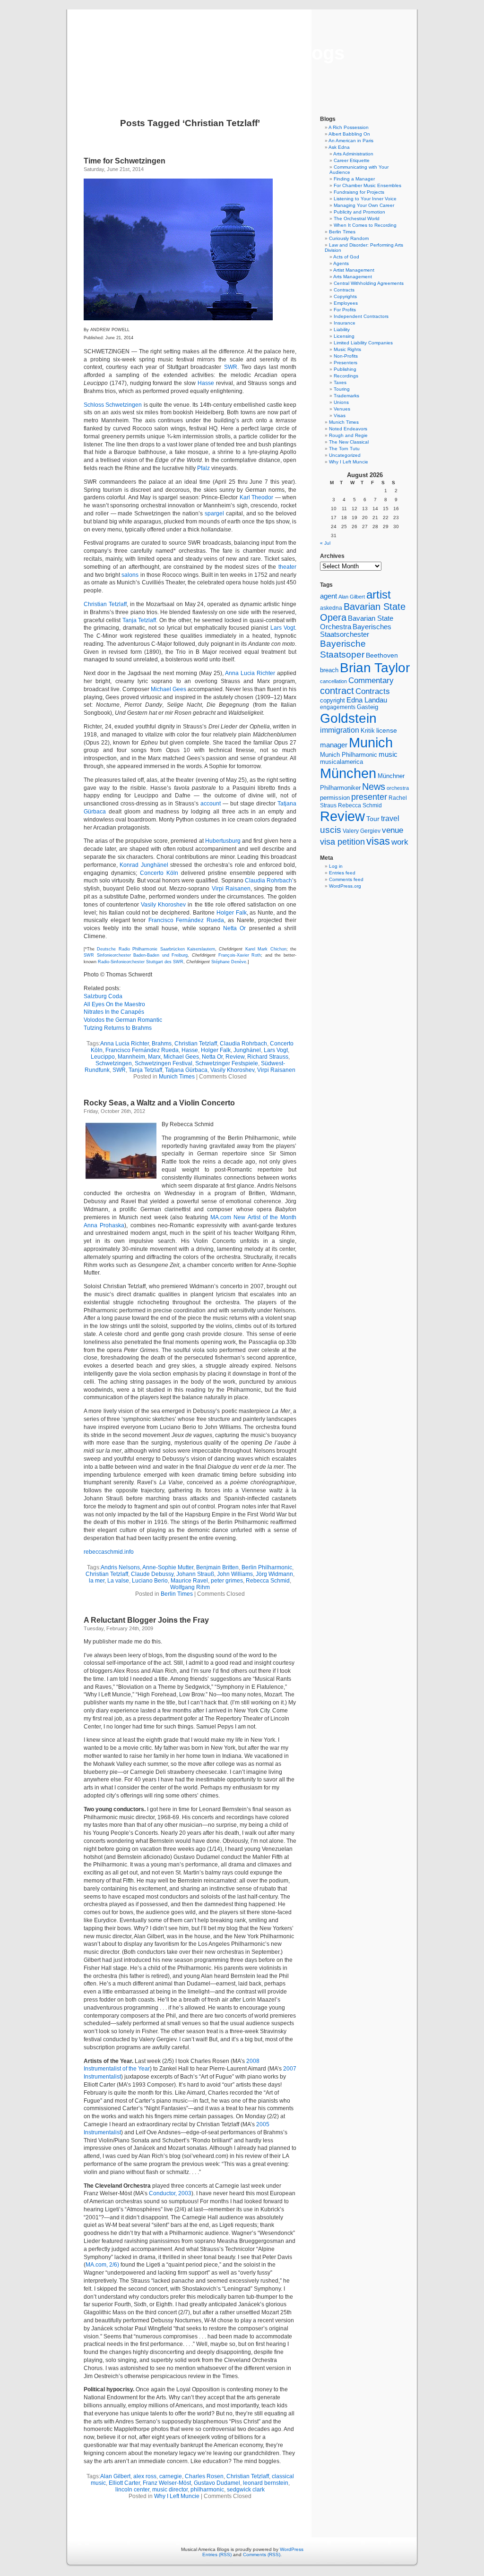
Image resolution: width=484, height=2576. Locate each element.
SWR (231, 367)
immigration (340, 730)
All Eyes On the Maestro (114, 1004)
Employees (346, 303)
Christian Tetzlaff (105, 604)
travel (390, 818)
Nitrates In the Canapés (114, 1012)
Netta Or (234, 928)
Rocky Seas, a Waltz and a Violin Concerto (159, 1103)
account (211, 804)
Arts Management (353, 277)
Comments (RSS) (262, 2555)
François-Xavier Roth (240, 955)
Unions (341, 402)
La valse (118, 1581)
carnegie (171, 2476)
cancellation (333, 681)
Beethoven (382, 655)
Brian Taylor (375, 668)
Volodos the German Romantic (123, 1020)
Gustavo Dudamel (217, 2483)
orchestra (398, 788)
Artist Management (354, 270)
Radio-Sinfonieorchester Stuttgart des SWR (141, 962)
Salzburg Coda (103, 996)
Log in (336, 866)
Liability (342, 329)
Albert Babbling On (349, 134)
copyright (333, 700)
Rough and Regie (348, 435)
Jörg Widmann (274, 1574)
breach (329, 670)
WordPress (292, 2549)
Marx (154, 1057)
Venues (342, 409)
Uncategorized (345, 455)
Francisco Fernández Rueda (186, 920)
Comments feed (346, 879)
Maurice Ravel (189, 1581)
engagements (338, 707)
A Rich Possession (349, 127)
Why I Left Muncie (177, 2496)
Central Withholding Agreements (369, 283)
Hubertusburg (223, 841)
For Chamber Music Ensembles (367, 185)
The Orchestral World (357, 218)
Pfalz (203, 468)
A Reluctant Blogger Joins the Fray (146, 1620)
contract (337, 691)
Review (235, 1057)
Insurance (345, 323)
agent (328, 596)
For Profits (345, 310)
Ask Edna (339, 147)
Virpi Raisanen (231, 889)
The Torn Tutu (344, 449)
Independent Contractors (361, 316)
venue (393, 830)
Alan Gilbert (115, 2476)
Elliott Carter (124, 2483)
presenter (369, 797)
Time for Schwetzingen (125, 161)
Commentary (371, 680)
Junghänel (247, 1050)
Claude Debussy (152, 1574)
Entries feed (342, 873)
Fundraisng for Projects (359, 192)
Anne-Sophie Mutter (168, 1567)
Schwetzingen (114, 1063)
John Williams (235, 1574)
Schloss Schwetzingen (113, 405)
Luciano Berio (150, 1581)
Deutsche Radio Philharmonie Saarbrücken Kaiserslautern (156, 949)
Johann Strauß (195, 1574)
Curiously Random (349, 238)
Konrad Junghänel (144, 865)
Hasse (206, 383)
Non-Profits (346, 356)
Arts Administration (353, 154)
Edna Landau (367, 700)
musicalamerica (341, 762)
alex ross (145, 2476)
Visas (340, 415)
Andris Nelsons (120, 1567)
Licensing (344, 336)
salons (130, 575)
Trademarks (346, 396)
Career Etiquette (352, 160)
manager (334, 745)
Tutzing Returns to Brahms (118, 1028)
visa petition (342, 842)
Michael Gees (169, 689)
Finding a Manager (354, 179)
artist (379, 595)
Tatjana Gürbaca (186, 1070)
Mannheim (131, 1057)
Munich (371, 742)
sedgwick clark (246, 2490)
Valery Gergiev (362, 831)
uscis (331, 830)
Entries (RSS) (217, 2555)
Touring (342, 389)
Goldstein (348, 718)
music (388, 754)
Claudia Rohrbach (268, 881)
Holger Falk (232, 913)
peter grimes (227, 1581)
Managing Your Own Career (364, 205)
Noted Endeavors (348, 429)
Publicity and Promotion (359, 212)
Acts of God (346, 257)
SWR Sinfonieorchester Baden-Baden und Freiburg (136, 955)
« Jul (325, 543)
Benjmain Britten (217, 1567)
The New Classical (349, 442)
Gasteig (367, 707)
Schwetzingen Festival (164, 1063)
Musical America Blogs (242, 53)
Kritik (368, 731)
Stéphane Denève (229, 962)
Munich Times (177, 1077)
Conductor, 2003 (170, 2193)
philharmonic (207, 2490)
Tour (373, 819)
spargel (214, 513)
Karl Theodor (256, 497)
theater (287, 567)
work (400, 842)
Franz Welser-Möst (167, 2483)
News (374, 787)
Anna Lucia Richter (250, 673)
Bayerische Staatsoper (343, 649)
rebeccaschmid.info (109, 1552)
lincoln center (132, 2490)
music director (170, 2490)
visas (378, 841)
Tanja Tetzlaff (139, 620)
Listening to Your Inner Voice (365, 199)
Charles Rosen (204, 2476)
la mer (97, 1581)
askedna (331, 608)
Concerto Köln (159, 873)
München (348, 773)
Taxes (340, 382)
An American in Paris (351, 141)
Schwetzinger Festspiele (227, 1063)
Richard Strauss (268, 1057)
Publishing (345, 369)
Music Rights (347, 349)
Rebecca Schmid (268, 1581)
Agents (341, 263)
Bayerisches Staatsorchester (356, 631)
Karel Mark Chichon (266, 949)
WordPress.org (345, 886)
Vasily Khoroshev (163, 905)
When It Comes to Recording (365, 225)
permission (335, 798)
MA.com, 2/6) (102, 2265)
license (387, 730)
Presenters (346, 363)
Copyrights (345, 296)
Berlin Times (177, 1594)
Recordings (346, 376)
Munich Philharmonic (349, 755)
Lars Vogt (283, 628)
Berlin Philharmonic (267, 1567)
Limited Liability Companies (363, 343)
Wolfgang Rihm (190, 1587)
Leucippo (103, 1057)
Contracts (344, 290)
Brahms (162, 1044)
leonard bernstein (266, 2483)
